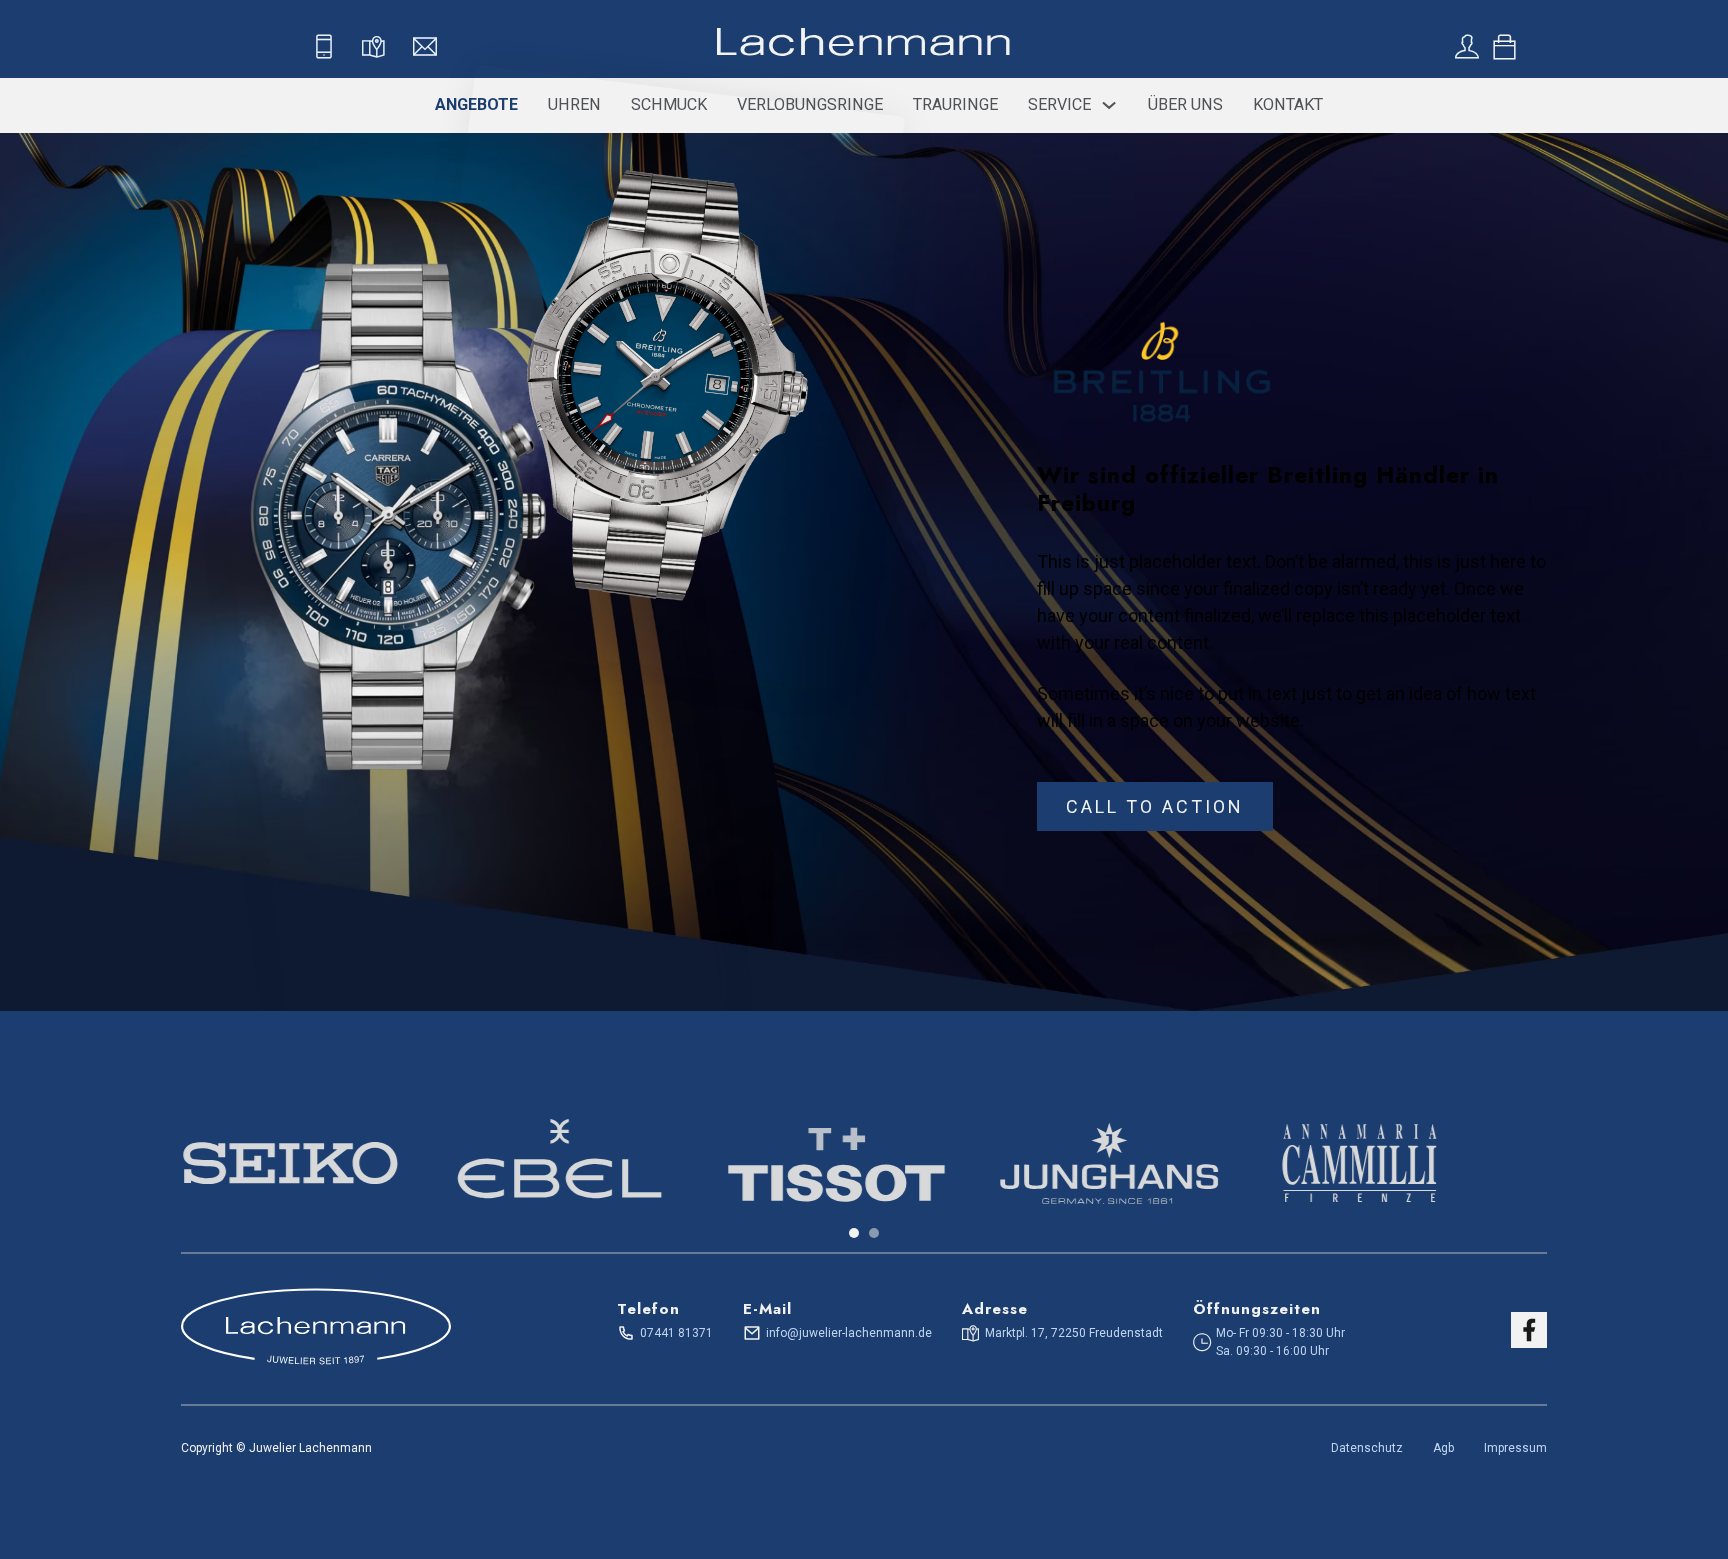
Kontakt (1288, 104)
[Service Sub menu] (1109, 105)
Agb (1443, 1448)
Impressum (1515, 1448)
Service (1059, 104)
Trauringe (955, 104)
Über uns (1185, 104)
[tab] (854, 1233)
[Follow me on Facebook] (1529, 1330)
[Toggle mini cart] (1504, 47)
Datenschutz (1367, 1448)
